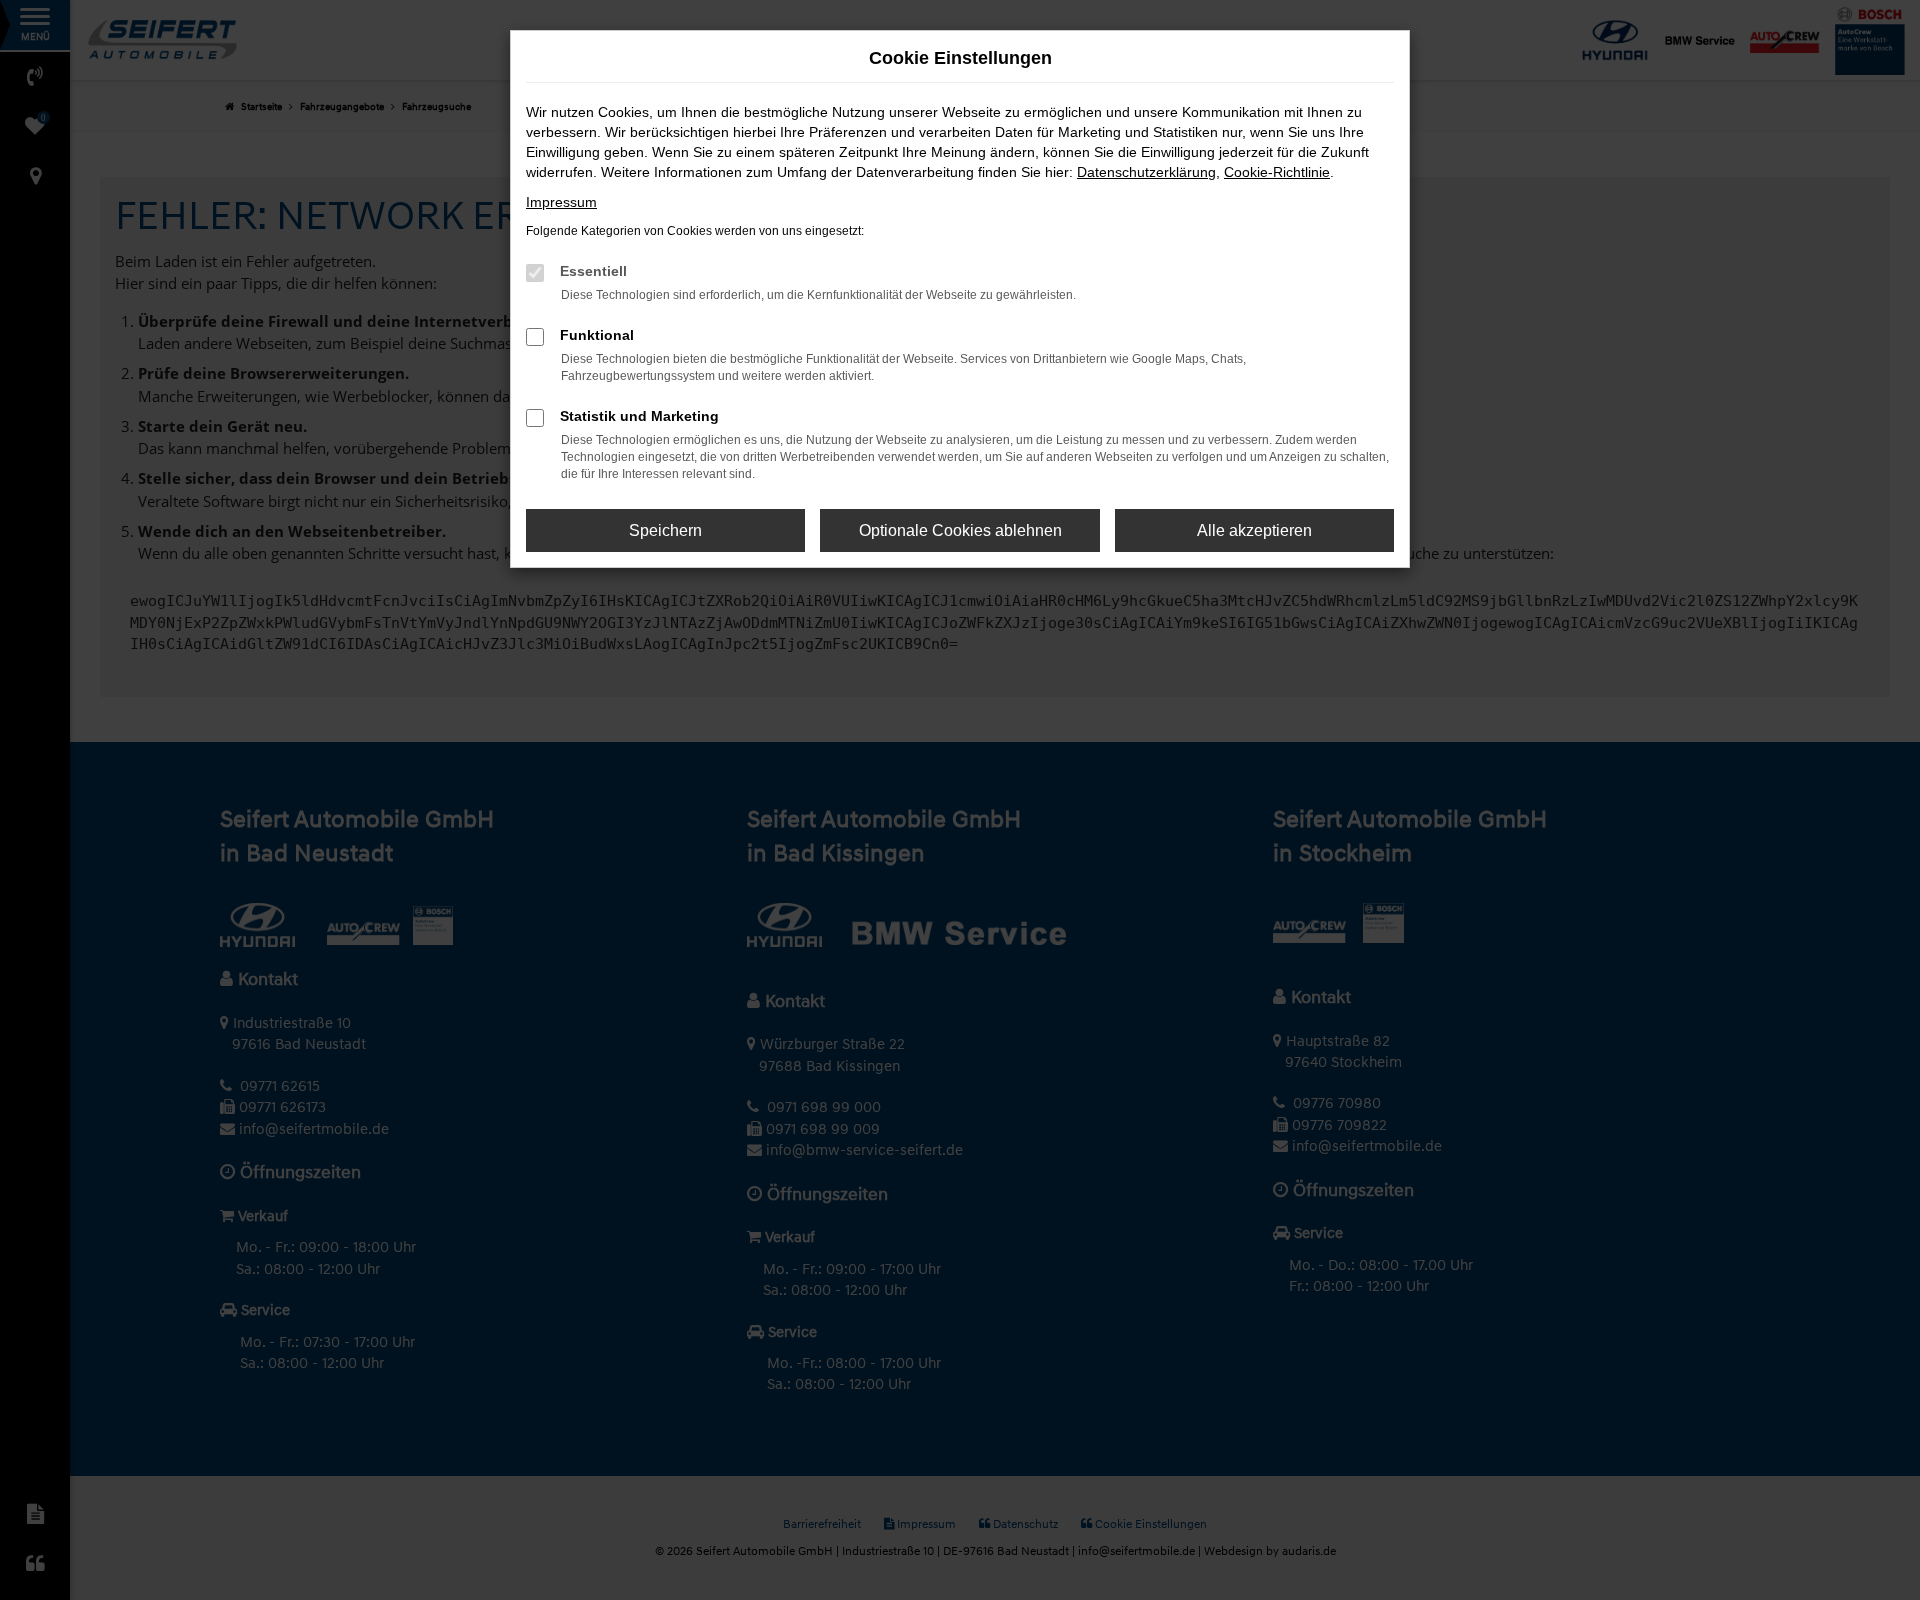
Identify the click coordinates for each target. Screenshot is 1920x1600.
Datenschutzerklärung (1146, 172)
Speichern (665, 530)
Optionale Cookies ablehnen (960, 530)
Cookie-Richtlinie (1277, 172)
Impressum (561, 202)
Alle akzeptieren (1254, 530)
